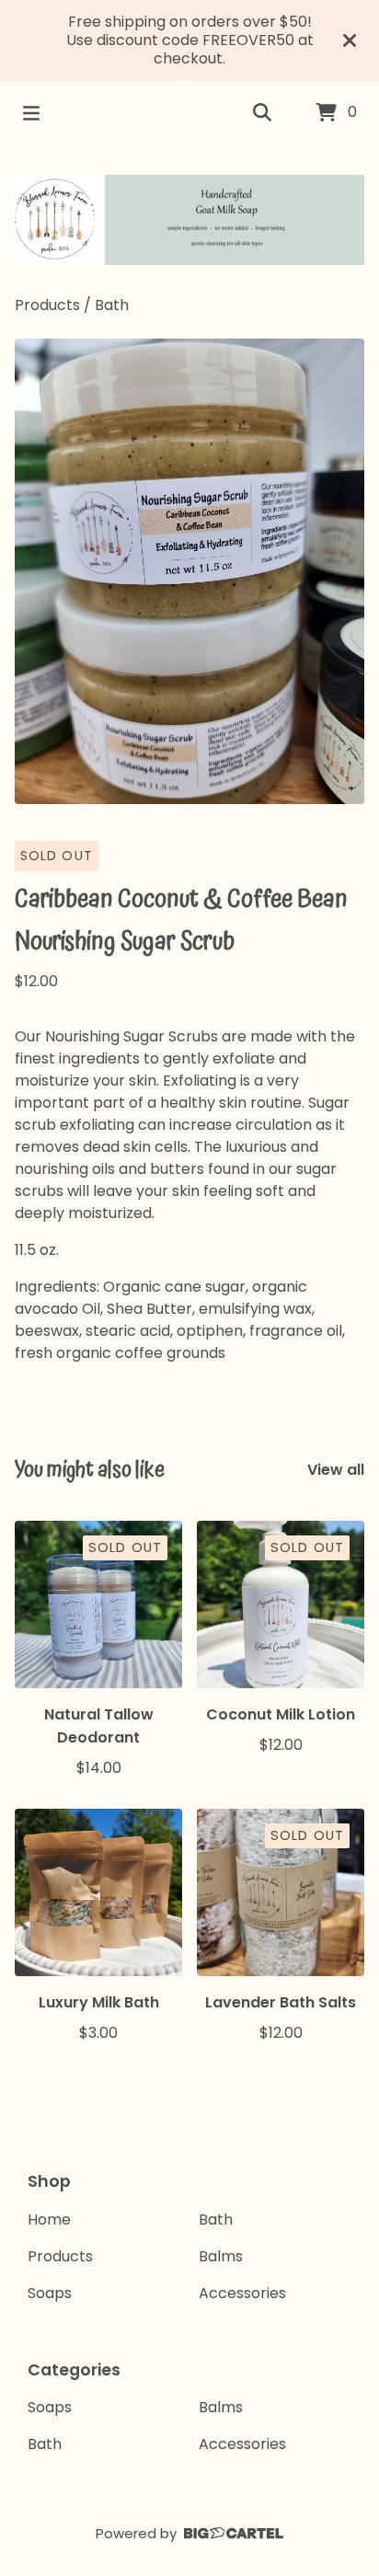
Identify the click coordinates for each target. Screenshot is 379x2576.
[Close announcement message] (350, 40)
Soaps (50, 2293)
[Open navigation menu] (31, 113)
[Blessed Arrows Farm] (189, 220)
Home (49, 2219)
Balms (221, 2256)
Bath (112, 305)
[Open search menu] (262, 113)
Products (47, 305)
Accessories (242, 2293)
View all (336, 1470)
